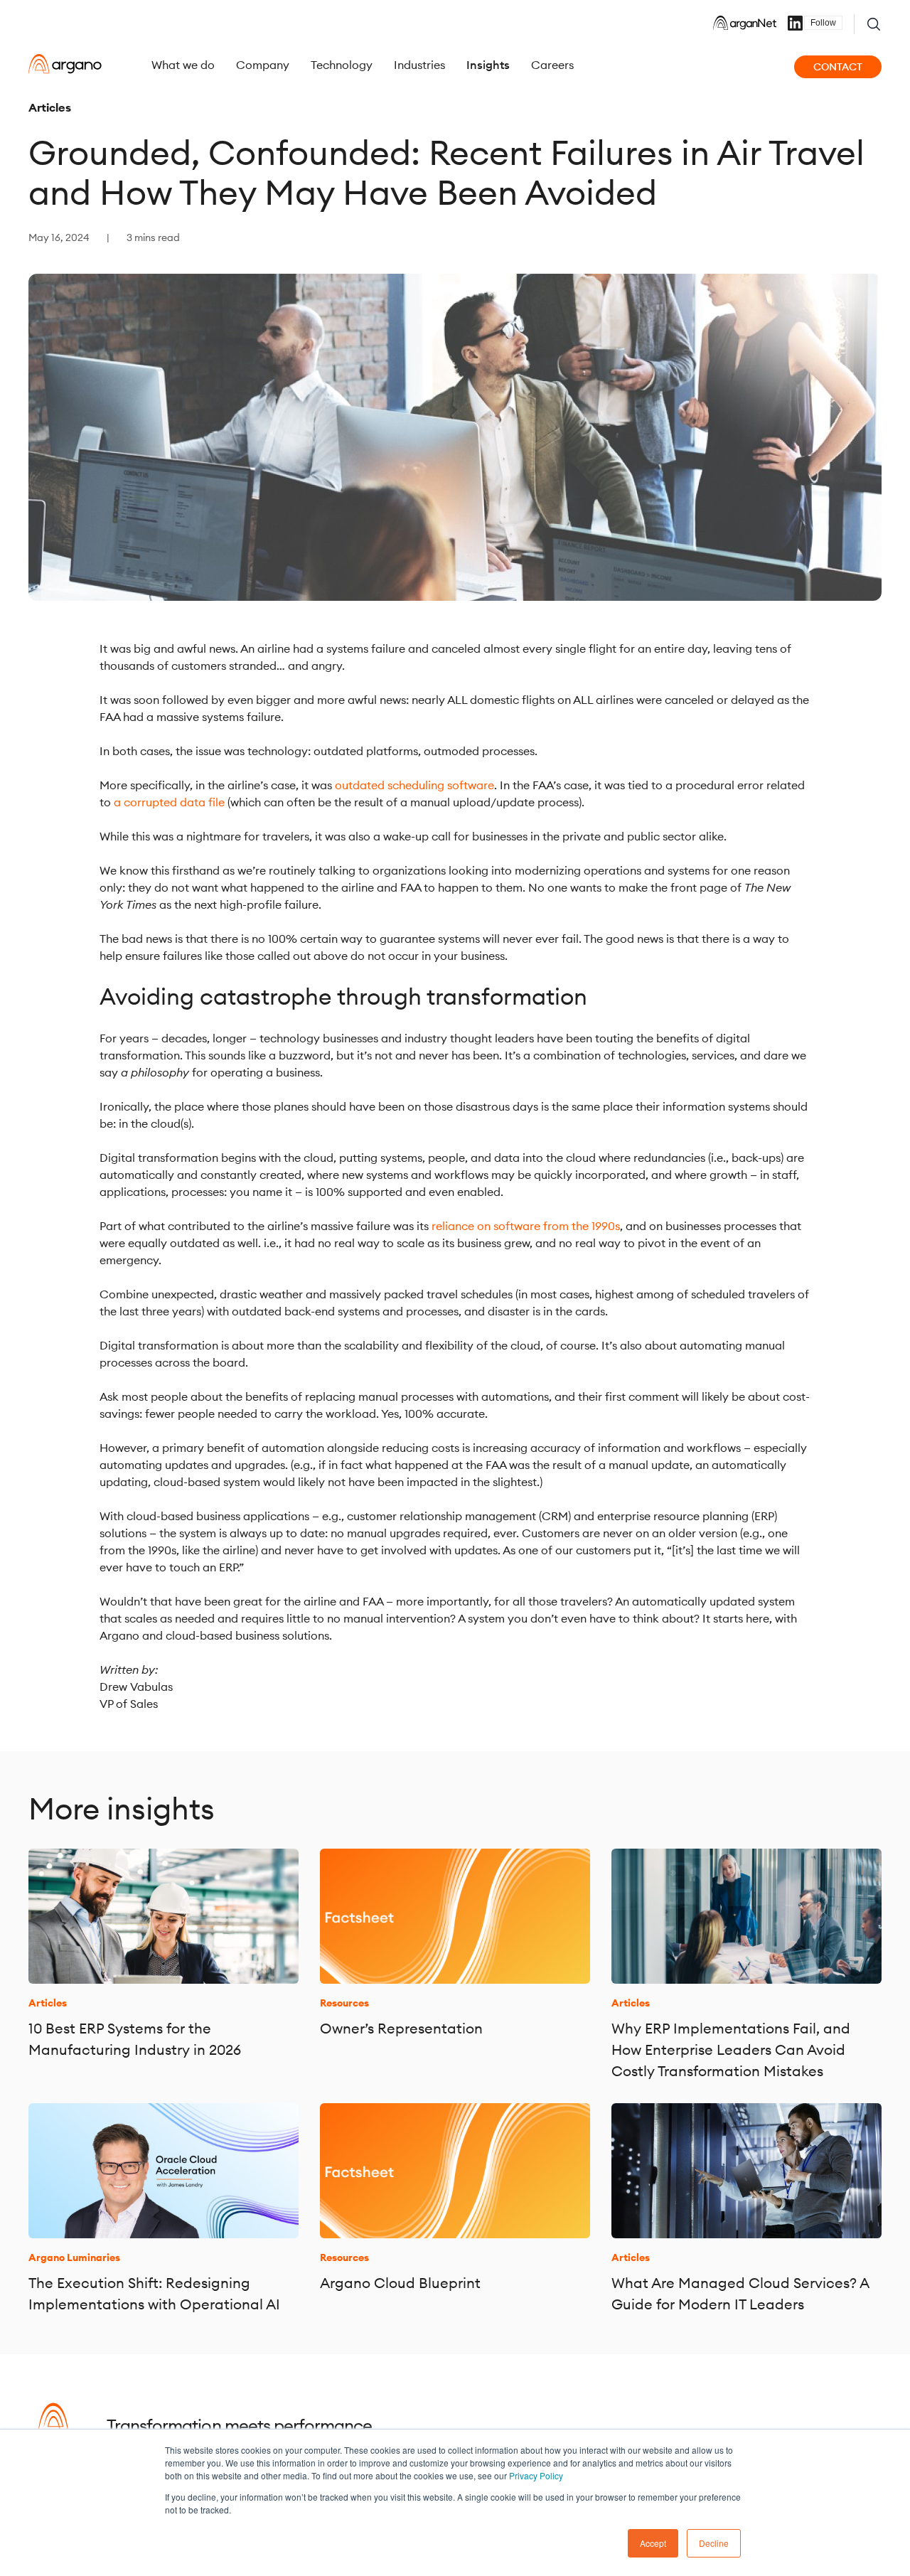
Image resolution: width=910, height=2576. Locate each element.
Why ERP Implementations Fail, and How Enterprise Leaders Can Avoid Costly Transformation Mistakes (731, 2049)
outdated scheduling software (414, 785)
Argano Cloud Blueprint (400, 2283)
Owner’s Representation (401, 2028)
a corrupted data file (169, 802)
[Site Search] (874, 24)
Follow (823, 23)
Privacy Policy (536, 2475)
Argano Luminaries (74, 2257)
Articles (50, 107)
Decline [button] (714, 2543)
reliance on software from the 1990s (526, 1226)
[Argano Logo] (65, 64)
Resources (344, 2003)
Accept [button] (653, 2543)
